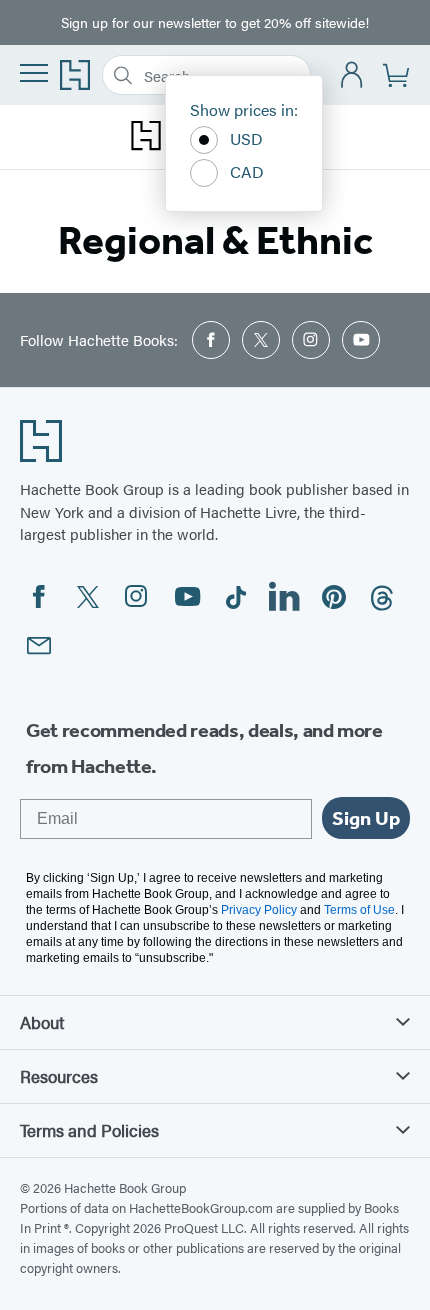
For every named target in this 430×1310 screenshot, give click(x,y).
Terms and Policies (89, 1130)
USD (246, 138)
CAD (247, 171)
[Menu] (34, 73)
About (42, 1022)
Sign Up (366, 818)
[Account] (352, 75)
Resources (59, 1076)
